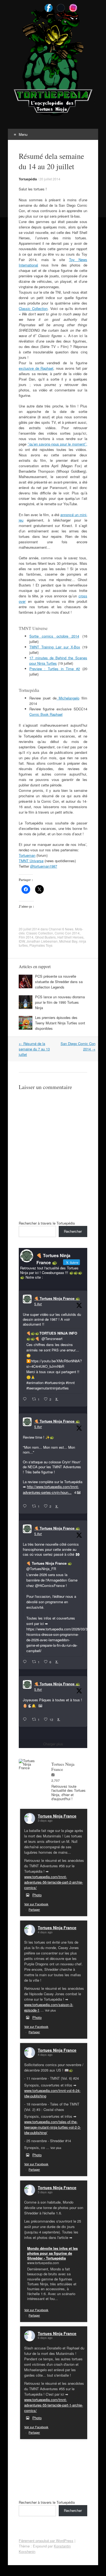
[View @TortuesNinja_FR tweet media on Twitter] (40, 1706)
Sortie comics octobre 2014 (54, 636)
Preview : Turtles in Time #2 (55, 669)
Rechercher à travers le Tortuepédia (47, 1223)
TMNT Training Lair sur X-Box (55, 647)
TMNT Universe (31, 861)
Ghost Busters (45, 937)
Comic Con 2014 (67, 933)
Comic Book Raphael (46, 714)
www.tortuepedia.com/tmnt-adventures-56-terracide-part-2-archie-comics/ (54, 1882)
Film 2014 (26, 937)
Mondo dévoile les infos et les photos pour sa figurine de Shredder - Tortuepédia (52, 2253)
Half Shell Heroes (70, 937)
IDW (22, 941)
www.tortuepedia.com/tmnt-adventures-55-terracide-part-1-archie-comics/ (54, 2405)
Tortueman (27, 855)
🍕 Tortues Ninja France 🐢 (57, 1298)
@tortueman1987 (44, 866)
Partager (34, 1909)
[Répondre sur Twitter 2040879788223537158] (26, 1399)
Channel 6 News (61, 929)
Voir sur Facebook (36, 1904)
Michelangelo (68, 698)
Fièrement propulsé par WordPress (46, 2541)
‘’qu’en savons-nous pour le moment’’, (57, 444)
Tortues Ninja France (57, 1816)
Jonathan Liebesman (42, 941)
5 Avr (38, 1304)
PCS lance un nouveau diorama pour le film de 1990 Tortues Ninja (60, 1002)
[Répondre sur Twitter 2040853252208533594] (26, 1662)
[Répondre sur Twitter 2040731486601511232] (26, 1720)
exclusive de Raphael (36, 368)
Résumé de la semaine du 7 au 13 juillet (34, 1049)
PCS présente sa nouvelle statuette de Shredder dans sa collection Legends (59, 982)
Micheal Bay (68, 941)
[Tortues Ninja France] (30, 1764)
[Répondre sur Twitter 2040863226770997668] (26, 1506)
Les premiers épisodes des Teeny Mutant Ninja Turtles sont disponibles (60, 1023)
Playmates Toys (41, 945)
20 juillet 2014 (50, 179)
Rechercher (73, 1231)
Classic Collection (33, 308)
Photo (37, 1895)
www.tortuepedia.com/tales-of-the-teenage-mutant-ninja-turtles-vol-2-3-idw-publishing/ (52, 2127)
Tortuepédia (28, 179)
